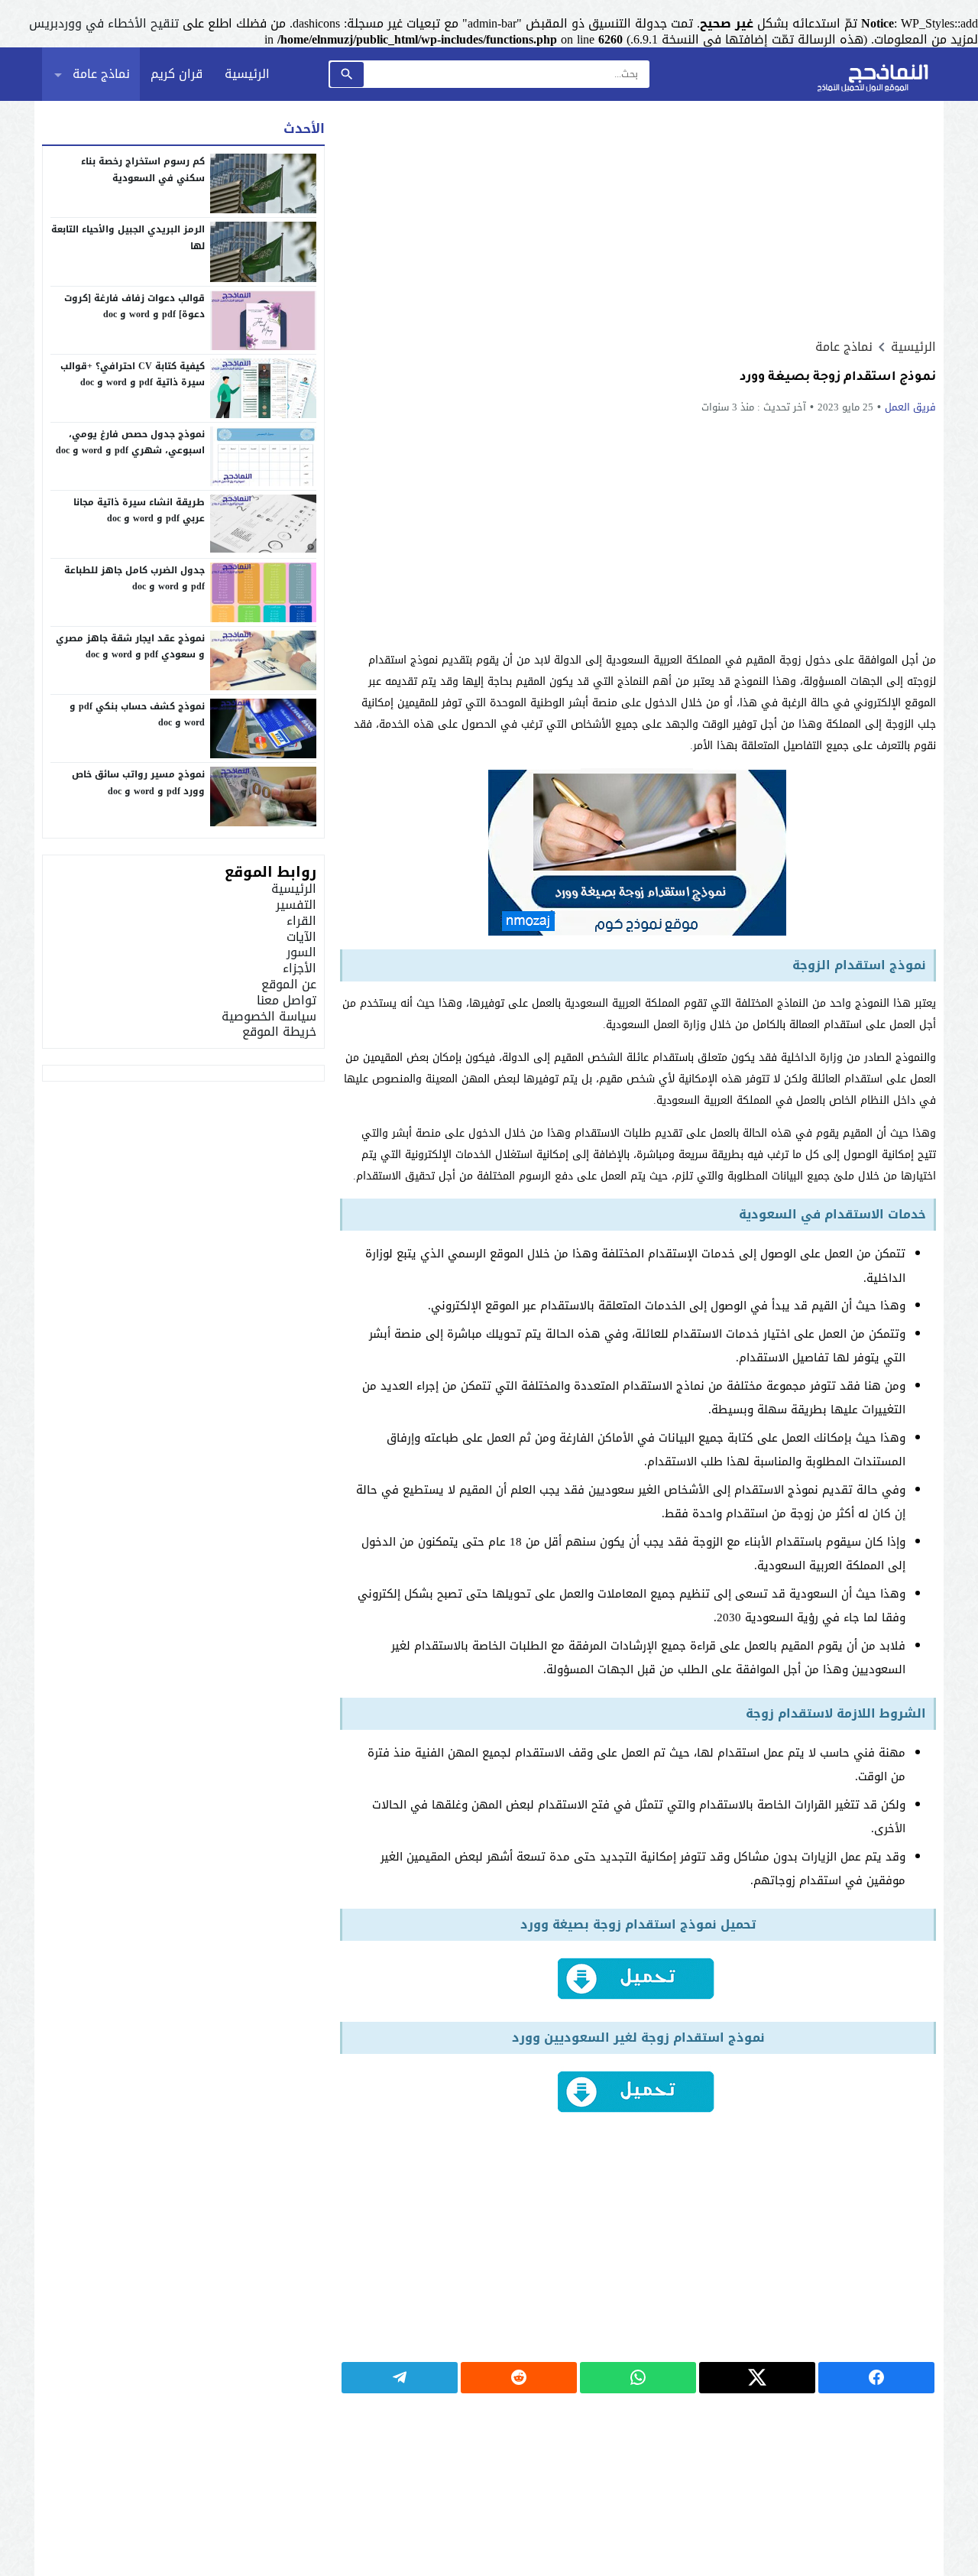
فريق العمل (910, 407)
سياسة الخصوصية (269, 1016)
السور (301, 952)
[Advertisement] (638, 219)
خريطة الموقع (279, 1032)
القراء (301, 921)
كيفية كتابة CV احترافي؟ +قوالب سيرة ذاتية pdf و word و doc (133, 375)
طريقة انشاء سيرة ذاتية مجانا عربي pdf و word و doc (139, 511)
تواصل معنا (287, 1000)
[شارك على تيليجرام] (400, 2378)
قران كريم (176, 74)
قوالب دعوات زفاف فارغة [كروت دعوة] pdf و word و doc (134, 307)
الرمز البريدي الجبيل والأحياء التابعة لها (128, 238)
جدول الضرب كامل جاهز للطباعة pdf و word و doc (134, 579)
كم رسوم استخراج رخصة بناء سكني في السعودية (143, 170)
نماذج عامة (101, 74)
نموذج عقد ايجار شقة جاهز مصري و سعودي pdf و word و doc (130, 647)
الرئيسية (247, 74)
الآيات (301, 937)
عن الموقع (289, 984)
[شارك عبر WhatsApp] (638, 2378)
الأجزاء (300, 968)
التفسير (296, 905)
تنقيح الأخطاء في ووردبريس (104, 23)
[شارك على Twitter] (757, 2378)
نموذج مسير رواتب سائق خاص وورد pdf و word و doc (138, 783)
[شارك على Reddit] (519, 2378)
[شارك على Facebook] (876, 2378)
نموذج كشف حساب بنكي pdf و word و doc (137, 715)
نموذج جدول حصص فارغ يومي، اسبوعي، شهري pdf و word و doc (130, 443)
